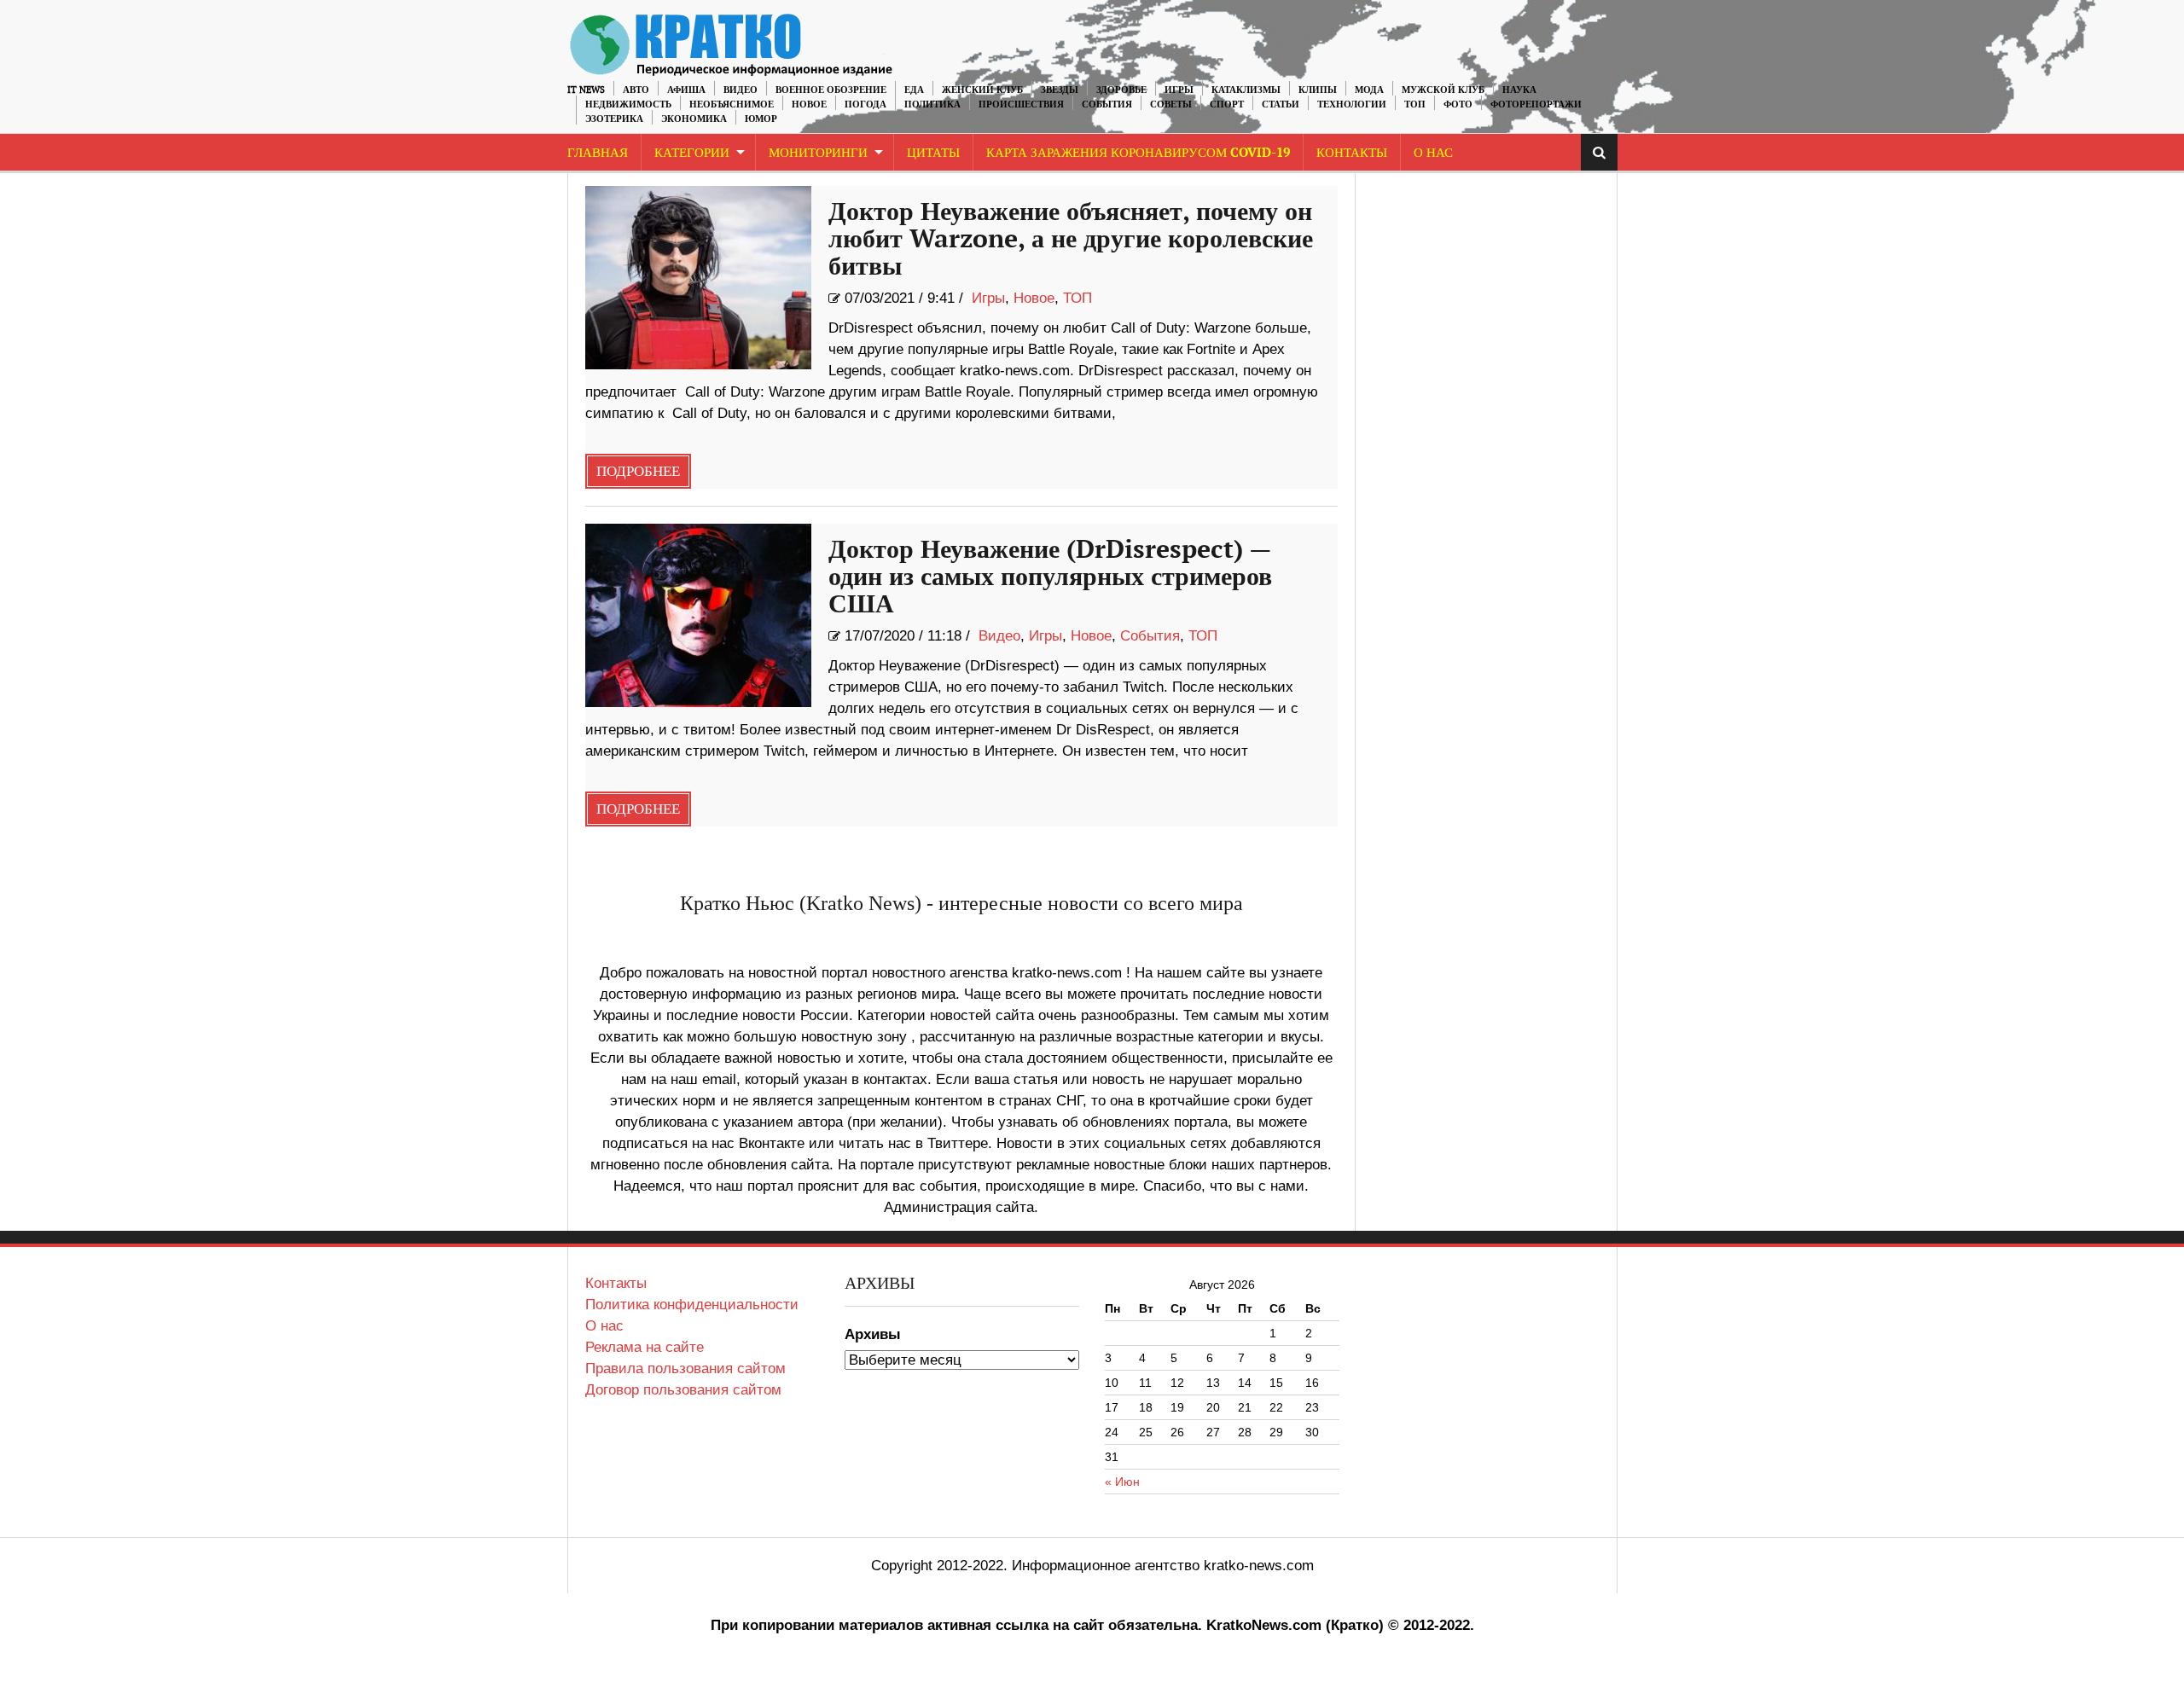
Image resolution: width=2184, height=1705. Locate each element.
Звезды (1060, 90)
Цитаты (933, 153)
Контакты (1352, 153)
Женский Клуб (982, 90)
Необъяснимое (732, 104)
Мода (1369, 90)
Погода (865, 104)
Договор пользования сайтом (683, 1390)
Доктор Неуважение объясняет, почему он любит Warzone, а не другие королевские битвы (1071, 240)
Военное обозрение (831, 90)
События (1107, 104)
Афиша (686, 90)
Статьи (1281, 104)
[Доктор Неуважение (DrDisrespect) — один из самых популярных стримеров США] (698, 615)
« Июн (1122, 1482)
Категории (692, 153)
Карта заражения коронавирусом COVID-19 (1138, 153)
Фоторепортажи (1536, 104)
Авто (636, 90)
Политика (932, 104)
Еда (914, 90)
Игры (1179, 90)
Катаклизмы (1246, 90)
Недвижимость (628, 104)
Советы (1171, 104)
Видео (741, 90)
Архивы (873, 1334)
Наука (1519, 90)
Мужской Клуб (1443, 90)
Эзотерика (614, 119)
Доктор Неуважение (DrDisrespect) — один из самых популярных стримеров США (1050, 577)
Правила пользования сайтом (685, 1369)
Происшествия (1021, 104)
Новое (809, 104)
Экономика (694, 119)
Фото (1458, 104)
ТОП (1415, 104)
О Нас (1433, 153)
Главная (598, 153)
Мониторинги (818, 153)
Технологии (1352, 104)
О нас (604, 1326)
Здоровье (1121, 90)
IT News (586, 90)
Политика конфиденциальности (692, 1305)
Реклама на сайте (645, 1347)
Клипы (1318, 90)
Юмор (761, 119)
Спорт (1227, 104)
